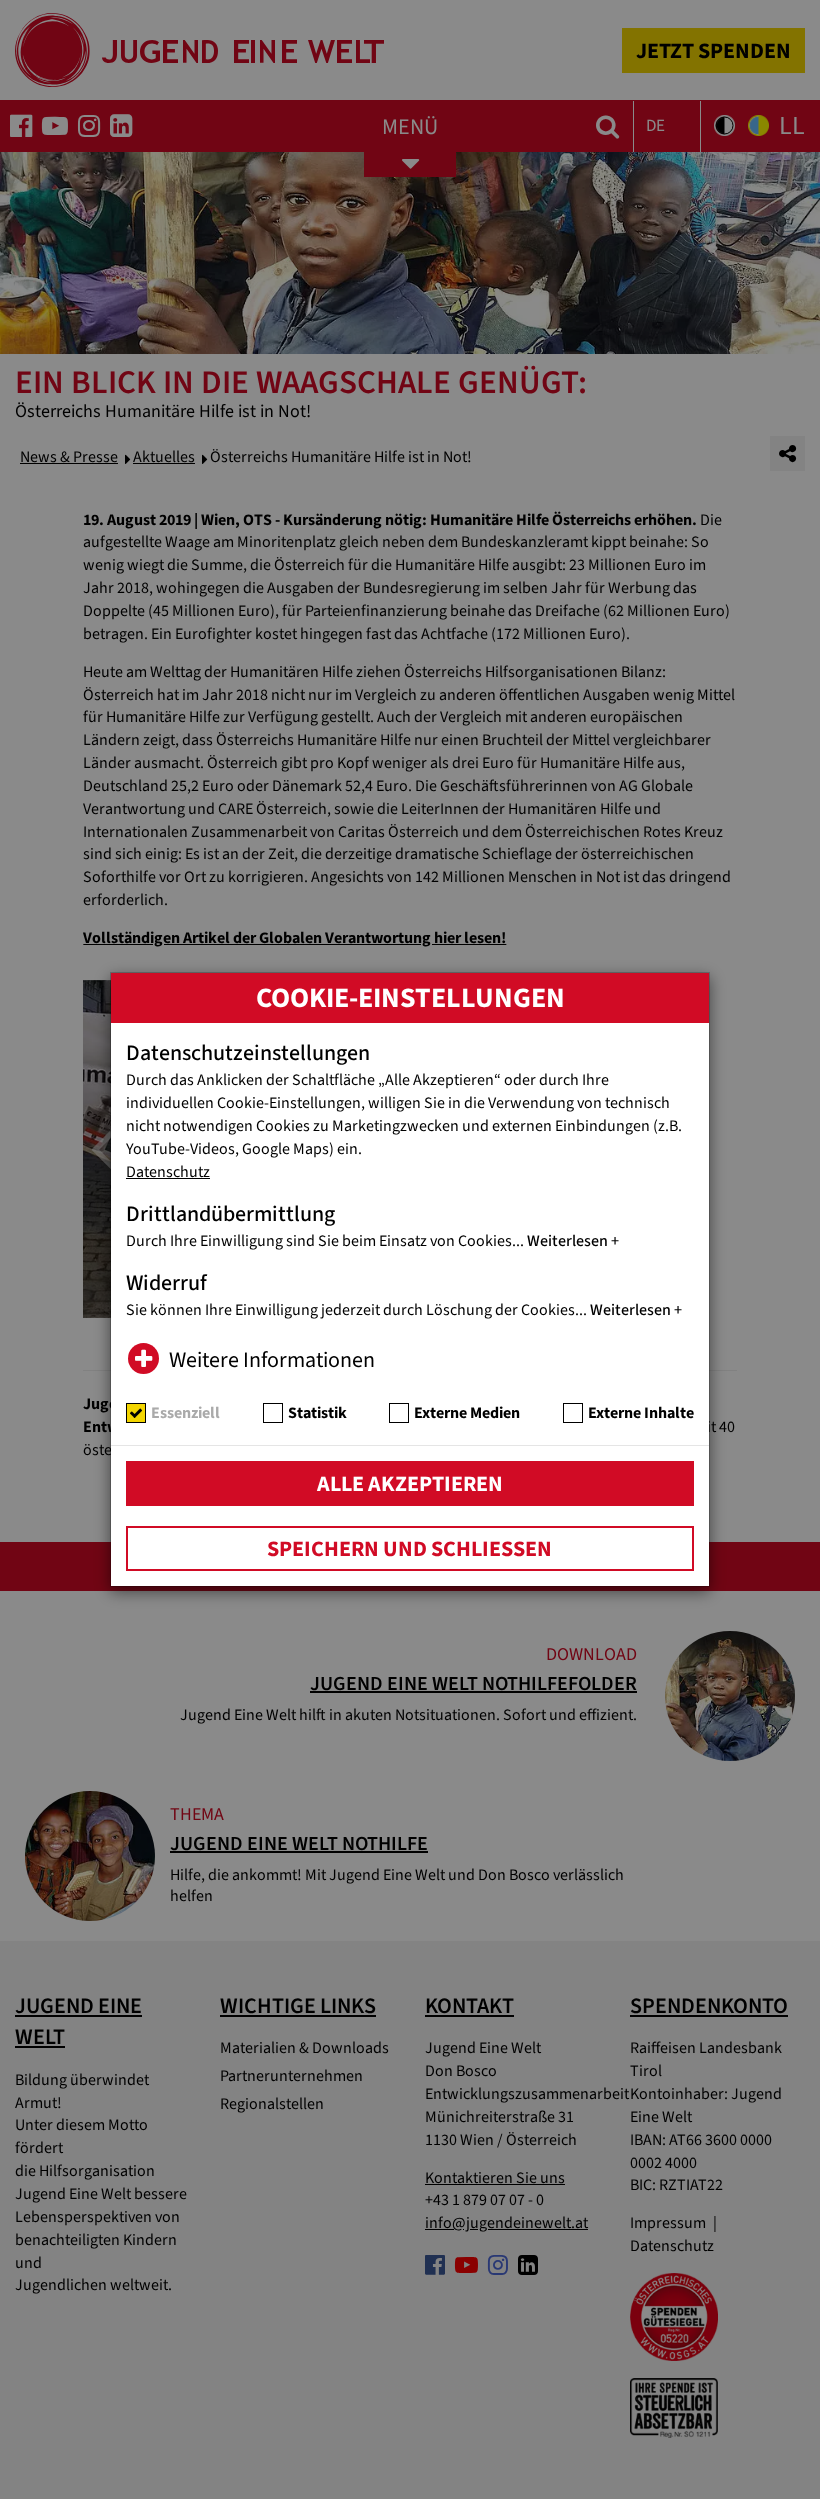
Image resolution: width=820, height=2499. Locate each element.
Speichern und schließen (409, 1549)
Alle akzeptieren (410, 1484)
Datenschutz (168, 1172)
